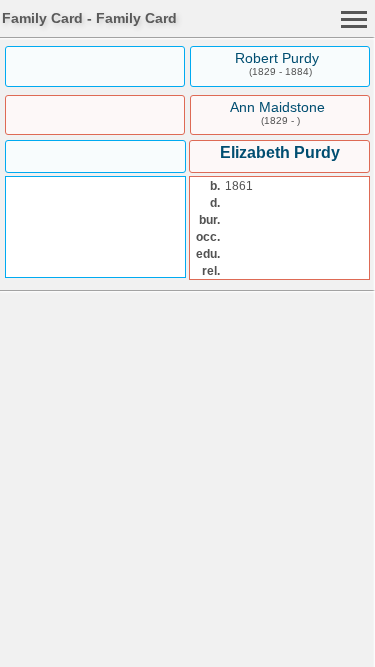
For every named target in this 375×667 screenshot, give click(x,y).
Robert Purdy (277, 58)
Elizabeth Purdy (280, 152)
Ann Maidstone (277, 107)
